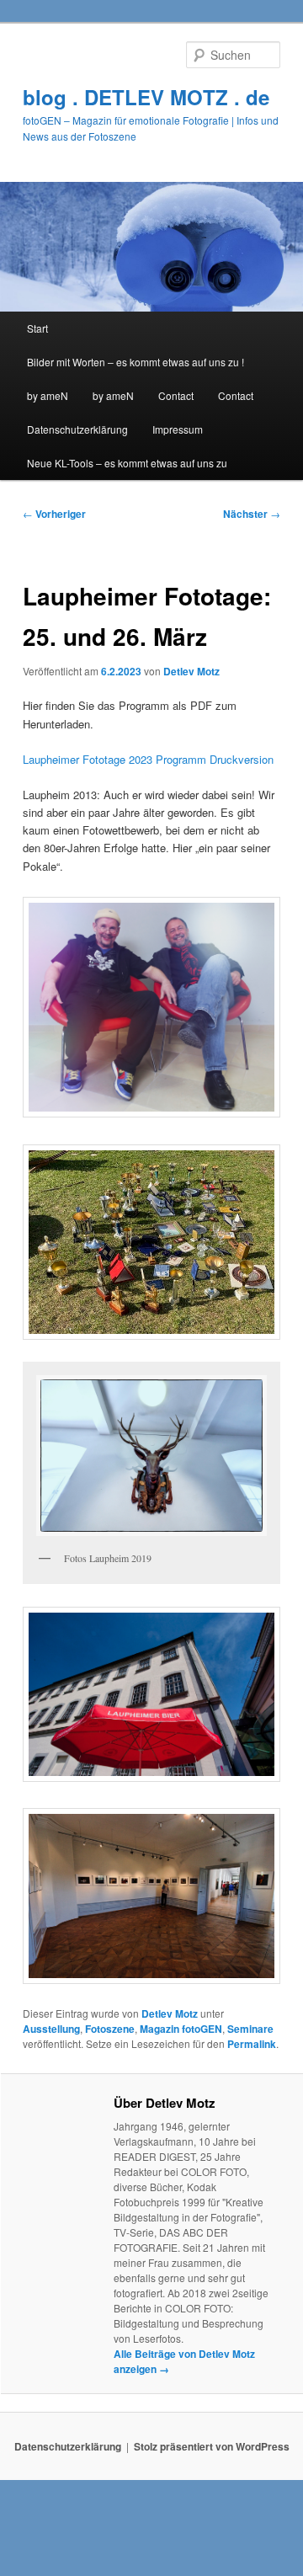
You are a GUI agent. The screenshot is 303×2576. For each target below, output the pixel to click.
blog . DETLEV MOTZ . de (146, 97)
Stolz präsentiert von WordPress (212, 2446)
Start (37, 328)
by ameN (48, 395)
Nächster (252, 514)
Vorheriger (54, 514)
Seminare (250, 2029)
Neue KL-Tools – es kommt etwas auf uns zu (127, 463)
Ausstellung (51, 2029)
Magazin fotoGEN (181, 2029)
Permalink (252, 2044)
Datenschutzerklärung (77, 429)
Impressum (178, 429)
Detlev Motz (191, 671)
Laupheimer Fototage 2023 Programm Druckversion (148, 759)
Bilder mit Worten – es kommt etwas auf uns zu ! (136, 362)
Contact (176, 395)
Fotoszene (110, 2029)
